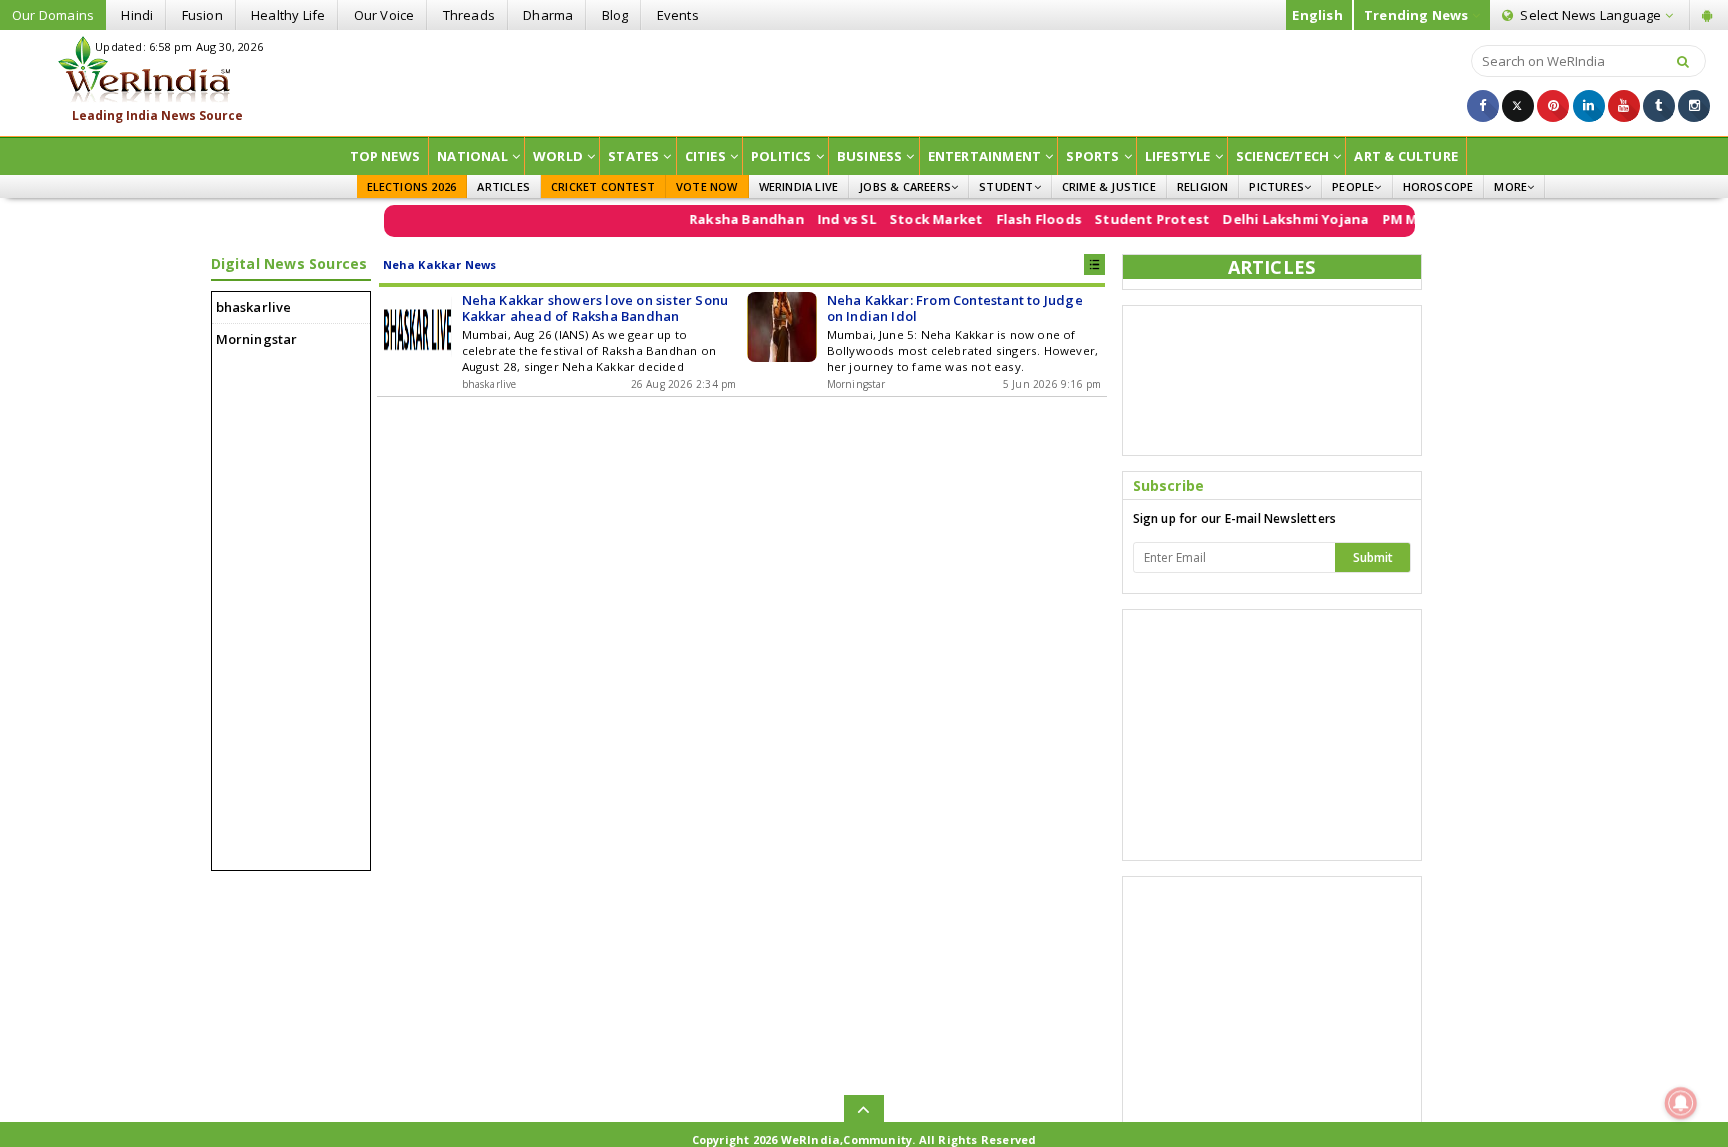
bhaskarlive (254, 307)
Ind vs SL (828, 219)
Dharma (548, 15)
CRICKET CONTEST (603, 186)
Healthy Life (288, 15)
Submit (1373, 557)
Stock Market (917, 219)
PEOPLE (1353, 186)
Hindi (137, 15)
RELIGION (1203, 186)
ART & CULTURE (1406, 156)
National (472, 156)
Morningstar (257, 339)
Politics (781, 156)
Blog (615, 15)
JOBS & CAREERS (905, 186)
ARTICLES (503, 186)
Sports (1092, 156)
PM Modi (1393, 219)
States (633, 156)
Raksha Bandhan (728, 219)
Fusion (202, 15)
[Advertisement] (864, 81)
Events (678, 15)
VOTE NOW (707, 186)
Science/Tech (1282, 156)
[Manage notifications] (1681, 1103)
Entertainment (985, 156)
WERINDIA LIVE (799, 186)
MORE (1510, 186)
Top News (385, 156)
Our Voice (384, 15)
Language (1592, 15)
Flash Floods (1020, 219)
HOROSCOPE (1438, 186)
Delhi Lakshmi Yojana (1278, 219)
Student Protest (1134, 219)
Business (870, 156)
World (558, 156)
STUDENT (1006, 186)
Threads (469, 15)
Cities (705, 156)
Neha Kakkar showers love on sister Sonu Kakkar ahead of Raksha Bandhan (595, 308)
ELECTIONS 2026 (412, 186)
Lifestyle (1178, 156)
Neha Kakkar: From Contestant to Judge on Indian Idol (955, 308)
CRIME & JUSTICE (1109, 186)
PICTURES (1276, 186)
